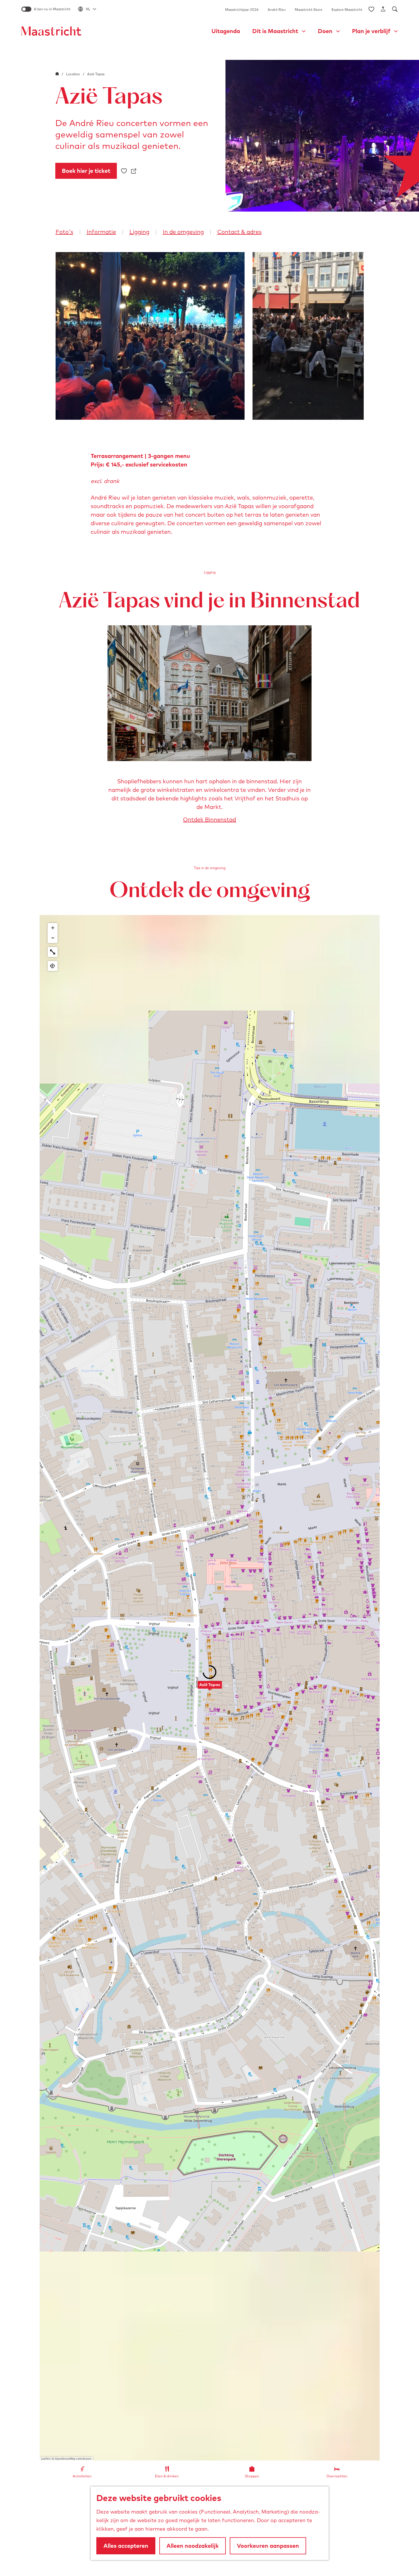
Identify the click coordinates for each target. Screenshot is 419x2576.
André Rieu (277, 10)
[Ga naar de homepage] (51, 31)
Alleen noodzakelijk (193, 2546)
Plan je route (211, 2565)
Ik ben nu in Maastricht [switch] (52, 9)
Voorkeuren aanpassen (268, 2546)
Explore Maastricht (347, 10)
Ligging (139, 232)
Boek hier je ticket (86, 171)
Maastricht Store (309, 10)
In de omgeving (183, 232)
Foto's (64, 232)
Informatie (101, 232)
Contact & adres (239, 232)
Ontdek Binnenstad (209, 819)
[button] (210, 1688)
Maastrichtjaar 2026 (242, 10)
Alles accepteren (126, 2546)
